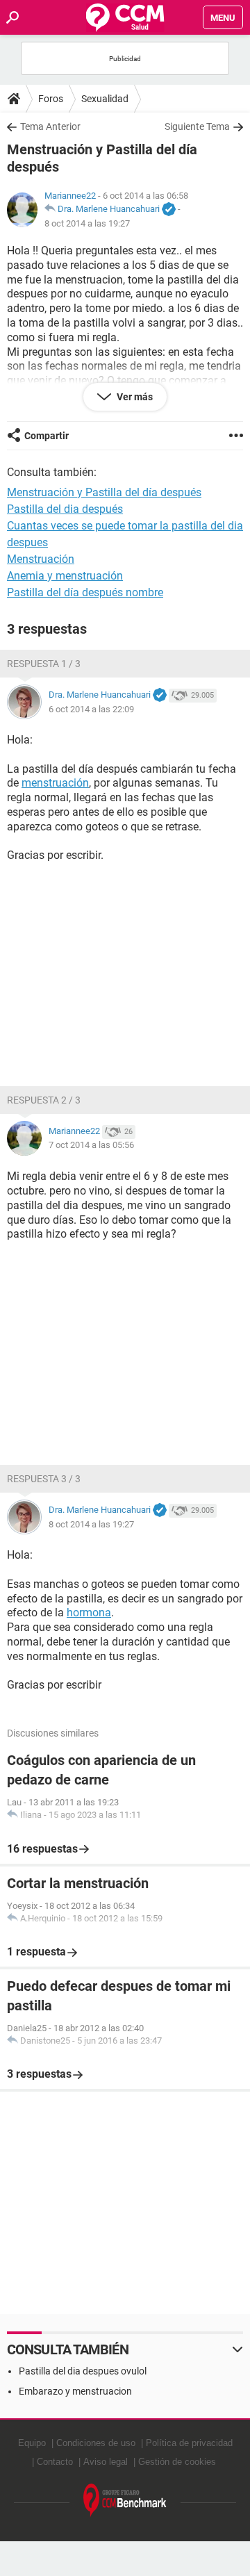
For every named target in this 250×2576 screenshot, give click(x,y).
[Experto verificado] (169, 210)
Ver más (134, 397)
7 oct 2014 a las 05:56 (91, 1145)
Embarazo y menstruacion (75, 2391)
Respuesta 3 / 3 (44, 1479)
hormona (89, 1613)
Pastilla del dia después (65, 509)
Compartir (47, 436)
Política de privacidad (189, 2443)
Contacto (55, 2462)
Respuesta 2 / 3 (44, 1100)
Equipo (32, 2443)
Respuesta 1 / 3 (44, 664)
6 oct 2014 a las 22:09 (91, 709)
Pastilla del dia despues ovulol (83, 2371)
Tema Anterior (50, 126)
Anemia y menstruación (65, 576)
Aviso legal (106, 2462)
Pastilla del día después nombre (85, 592)
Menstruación (41, 559)
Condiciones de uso (96, 2443)
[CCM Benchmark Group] (125, 2501)
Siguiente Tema (197, 126)
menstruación (55, 783)
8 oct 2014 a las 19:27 (87, 223)
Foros (51, 99)
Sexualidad (105, 99)
